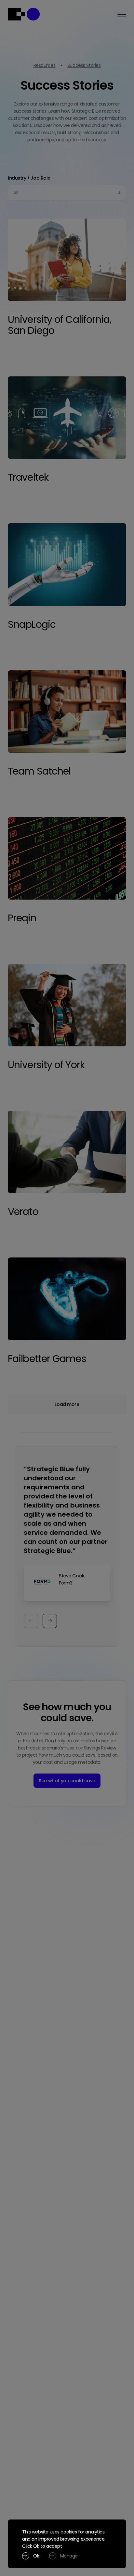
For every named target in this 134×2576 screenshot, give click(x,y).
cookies (69, 2532)
